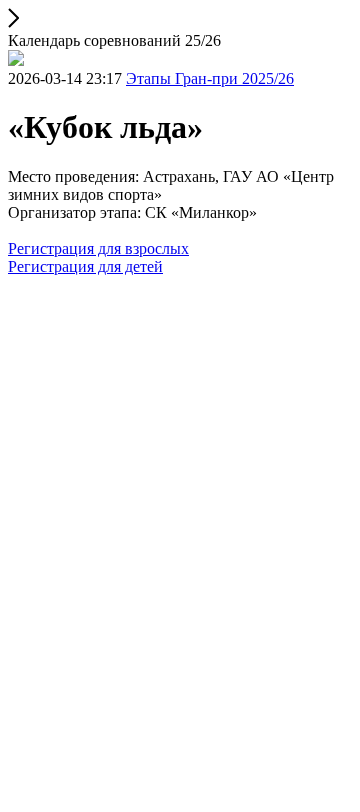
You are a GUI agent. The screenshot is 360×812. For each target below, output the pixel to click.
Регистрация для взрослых (98, 248)
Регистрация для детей (85, 266)
